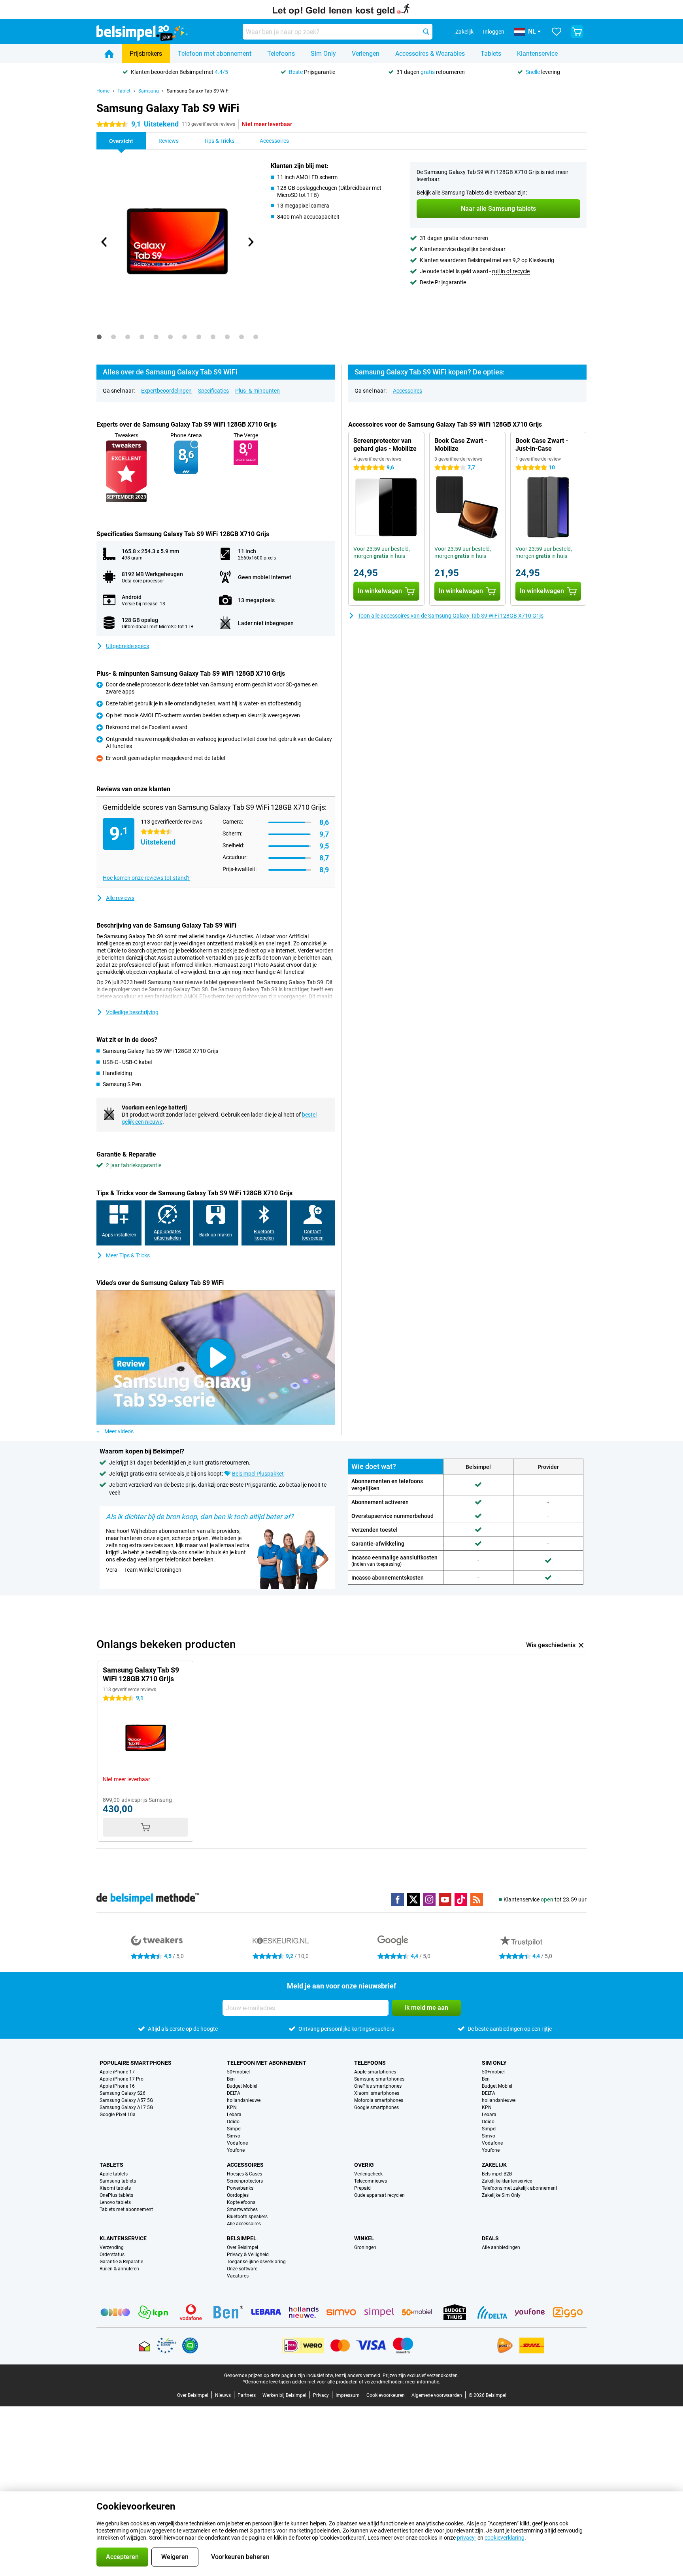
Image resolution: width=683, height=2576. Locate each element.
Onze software (242, 2269)
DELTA (234, 2093)
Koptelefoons (241, 2202)
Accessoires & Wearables (430, 54)
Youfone (236, 2150)
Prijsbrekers (146, 54)
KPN (232, 2107)
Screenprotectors (245, 2181)
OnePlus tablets (116, 2195)
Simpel (234, 2129)
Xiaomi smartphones (377, 2093)
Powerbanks (240, 2188)
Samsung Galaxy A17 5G (126, 2107)
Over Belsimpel (242, 2247)
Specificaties (213, 391)
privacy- (467, 2538)
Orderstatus (112, 2255)
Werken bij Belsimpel (284, 2395)
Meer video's (119, 1431)
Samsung (149, 91)
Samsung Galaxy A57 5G (126, 2100)
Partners (247, 2395)
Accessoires (408, 391)
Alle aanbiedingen (501, 2247)
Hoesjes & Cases (244, 2174)
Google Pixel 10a (118, 2115)
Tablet (124, 91)
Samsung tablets (118, 2181)
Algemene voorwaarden (437, 2395)
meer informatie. (423, 2382)
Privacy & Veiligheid (248, 2255)
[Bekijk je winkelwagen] (577, 32)
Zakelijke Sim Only (501, 2195)
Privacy (321, 2395)
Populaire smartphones (136, 2063)
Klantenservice (537, 54)
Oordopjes (238, 2195)
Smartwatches (242, 2209)
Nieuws (223, 2395)
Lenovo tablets (115, 2202)
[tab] (99, 337)
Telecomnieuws (371, 2181)
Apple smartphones (375, 2072)
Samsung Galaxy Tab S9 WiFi (198, 91)
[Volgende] (250, 242)
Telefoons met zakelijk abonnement (520, 2188)
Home (103, 91)
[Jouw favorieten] (557, 32)
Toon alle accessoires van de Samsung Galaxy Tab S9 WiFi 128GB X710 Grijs (451, 616)
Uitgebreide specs (127, 646)
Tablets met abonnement (126, 2209)
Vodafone (237, 2143)
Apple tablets (114, 2174)
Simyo (234, 2136)
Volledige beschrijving (132, 1012)
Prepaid (362, 2188)
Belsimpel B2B (497, 2174)
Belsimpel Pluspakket (258, 1474)
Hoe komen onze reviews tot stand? (146, 878)
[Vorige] (104, 242)
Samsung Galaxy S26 (123, 2093)
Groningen (365, 2247)
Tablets (491, 54)
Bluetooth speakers (247, 2217)
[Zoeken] (426, 32)
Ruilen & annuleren (119, 2269)
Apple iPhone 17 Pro (122, 2079)
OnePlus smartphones (378, 2086)
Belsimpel (242, 2238)
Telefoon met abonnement (215, 54)
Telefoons (281, 54)
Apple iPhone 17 (117, 2072)
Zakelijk (494, 2165)
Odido (233, 2122)
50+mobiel (238, 2072)
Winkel (364, 2238)
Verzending (112, 2247)
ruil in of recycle (511, 271)
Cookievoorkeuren (386, 2395)
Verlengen (366, 54)
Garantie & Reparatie (121, 2262)
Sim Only (323, 54)
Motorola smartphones (379, 2100)
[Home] (109, 54)
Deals (490, 2238)
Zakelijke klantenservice (507, 2181)
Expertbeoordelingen (166, 391)
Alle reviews (120, 898)
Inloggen (494, 32)
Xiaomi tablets (115, 2188)
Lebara (234, 2115)
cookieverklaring (505, 2538)
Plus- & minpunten (258, 391)
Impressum (348, 2395)
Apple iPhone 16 (117, 2086)
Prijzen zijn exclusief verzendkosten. (421, 2376)
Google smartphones (376, 2107)
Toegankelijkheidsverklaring (256, 2262)
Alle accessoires (244, 2224)
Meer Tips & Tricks (128, 1255)
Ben (231, 2079)
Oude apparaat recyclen (379, 2195)
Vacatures (238, 2276)
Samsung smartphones (379, 2079)
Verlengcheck (368, 2174)
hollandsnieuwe (244, 2100)
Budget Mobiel (242, 2086)
